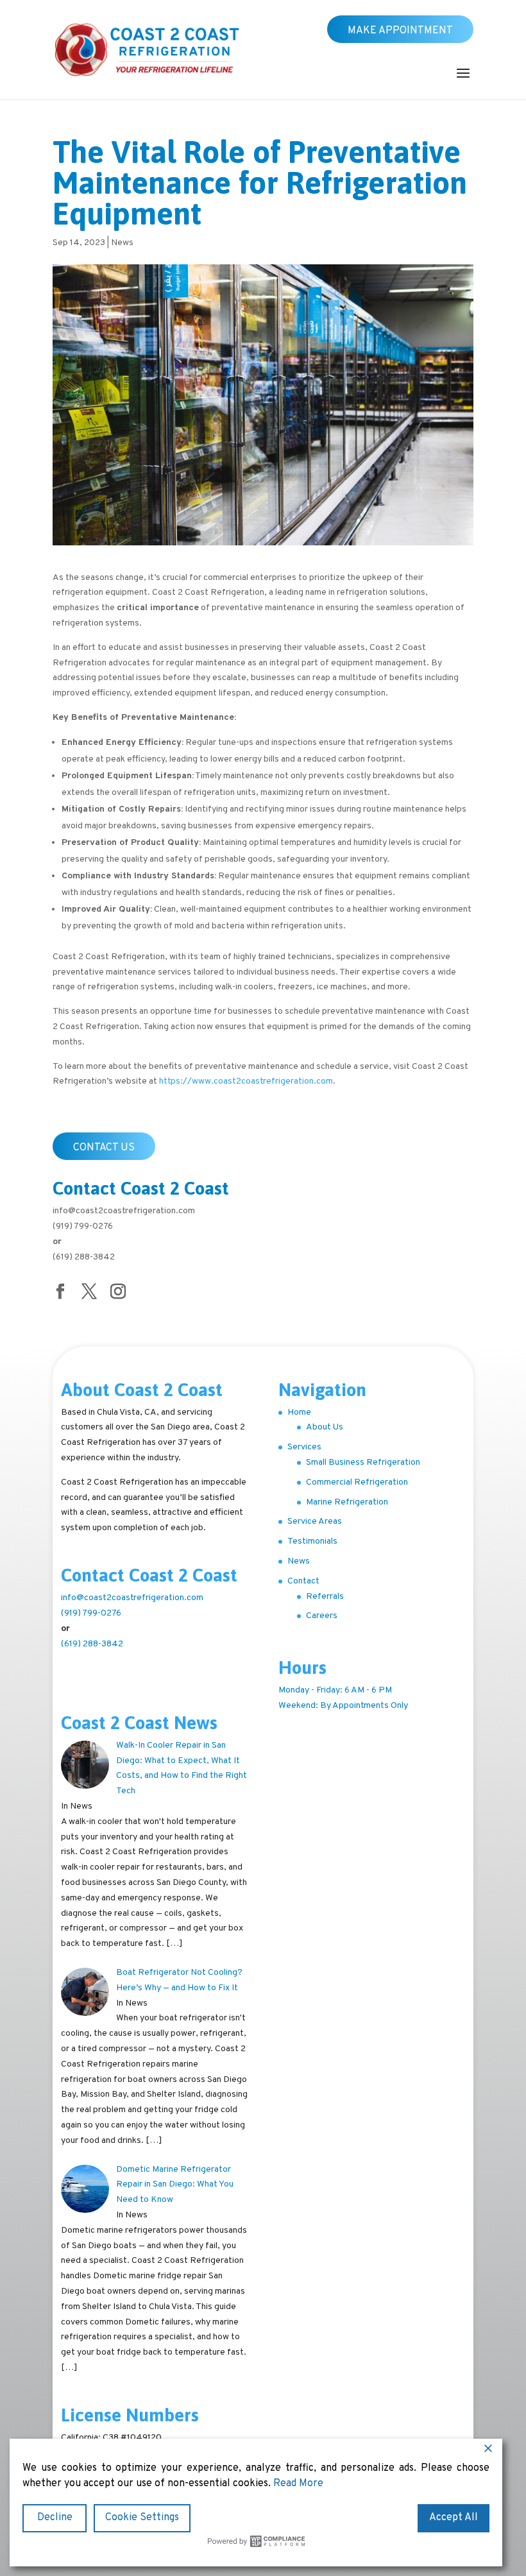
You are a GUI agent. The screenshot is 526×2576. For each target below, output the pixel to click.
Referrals (325, 1597)
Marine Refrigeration (347, 1502)
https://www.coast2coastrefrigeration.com (246, 1081)
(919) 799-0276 (83, 1226)
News (122, 243)
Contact (303, 1581)
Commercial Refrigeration (357, 1482)
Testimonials (312, 1541)
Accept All (454, 2518)
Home (299, 1412)
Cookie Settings (142, 2518)
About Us (325, 1427)
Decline (55, 2518)
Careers (322, 1616)
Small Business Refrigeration (363, 1463)
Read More (298, 2484)
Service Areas (315, 1522)
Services (304, 1447)
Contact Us (104, 1148)
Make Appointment (400, 31)
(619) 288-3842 (84, 1257)
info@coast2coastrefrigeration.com (124, 1211)
